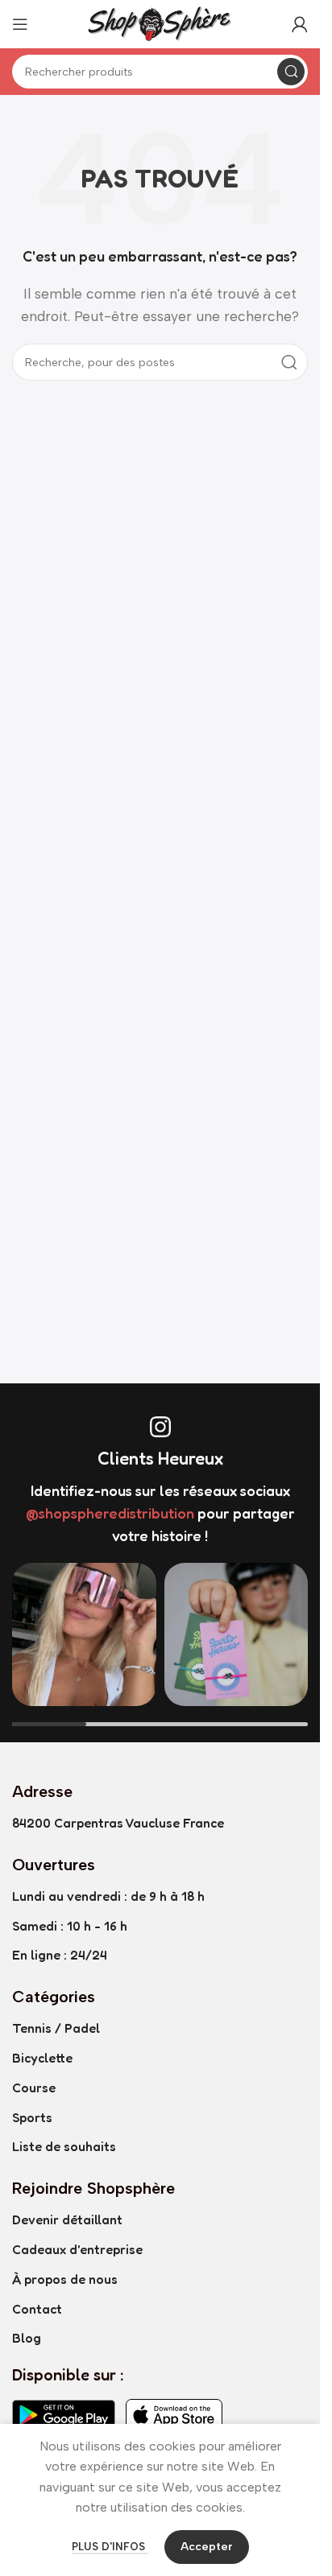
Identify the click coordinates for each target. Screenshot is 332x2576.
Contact (37, 2309)
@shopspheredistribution (110, 1513)
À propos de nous (65, 2279)
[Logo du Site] (160, 23)
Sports (32, 2117)
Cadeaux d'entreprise (77, 2249)
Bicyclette (42, 2058)
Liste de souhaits (64, 2146)
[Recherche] (291, 72)
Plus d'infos (110, 2547)
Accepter (207, 2547)
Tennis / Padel (56, 2028)
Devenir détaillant (67, 2219)
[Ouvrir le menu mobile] (20, 24)
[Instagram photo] (84, 1635)
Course (34, 2088)
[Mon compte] (300, 24)
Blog (27, 2338)
